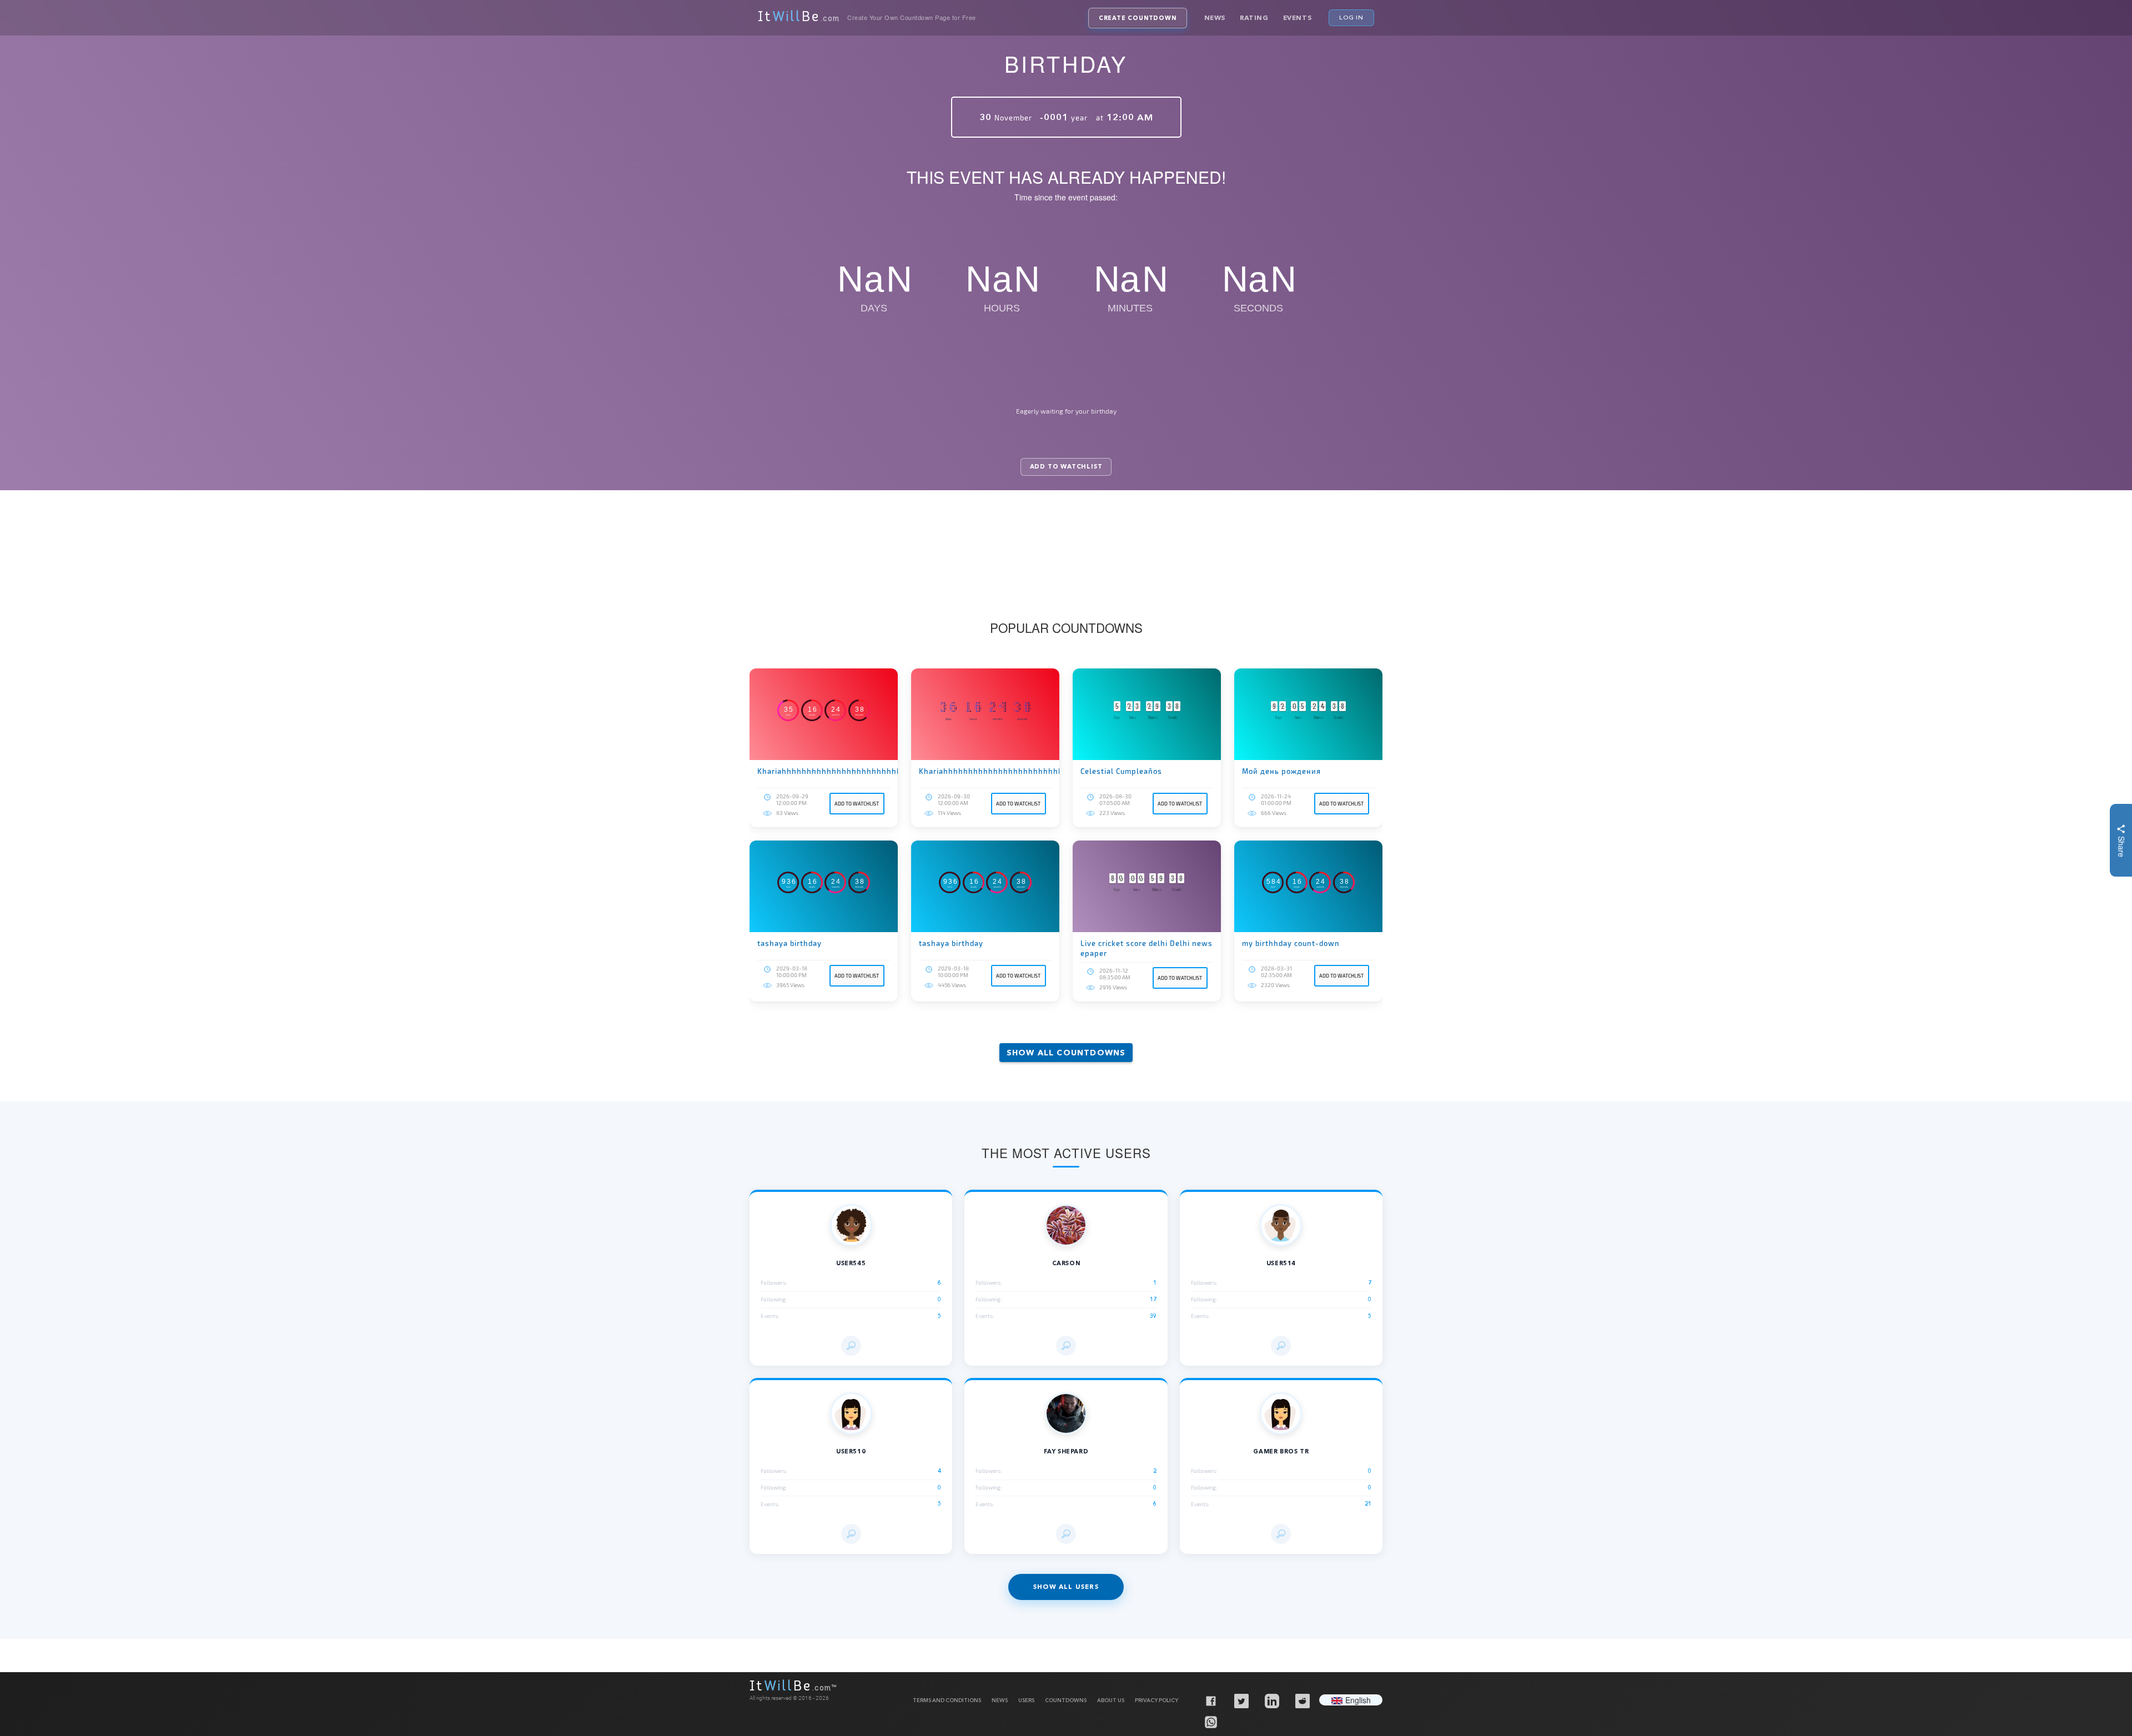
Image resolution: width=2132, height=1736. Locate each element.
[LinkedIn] (1271, 1700)
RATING (1254, 17)
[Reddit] (1302, 1700)
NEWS (1000, 1700)
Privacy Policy (1156, 1700)
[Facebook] (1210, 1700)
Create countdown (1138, 18)
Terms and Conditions (947, 1700)
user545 (851, 1263)
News (1215, 17)
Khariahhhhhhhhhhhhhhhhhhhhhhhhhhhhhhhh (824, 771)
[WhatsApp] (1210, 1722)
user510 (851, 1451)
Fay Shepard (1066, 1451)
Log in (1351, 17)
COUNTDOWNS (1066, 1700)
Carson (1066, 1263)
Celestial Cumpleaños (1121, 771)
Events (1298, 17)
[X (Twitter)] (1241, 1700)
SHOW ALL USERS (1066, 1587)
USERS (1026, 1700)
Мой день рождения (1281, 771)
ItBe (799, 18)
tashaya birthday (790, 943)
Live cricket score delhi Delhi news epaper (1147, 948)
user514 (1281, 1263)
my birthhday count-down (1291, 943)
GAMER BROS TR (1281, 1451)
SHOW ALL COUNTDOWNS (1066, 1053)
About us (1111, 1700)
